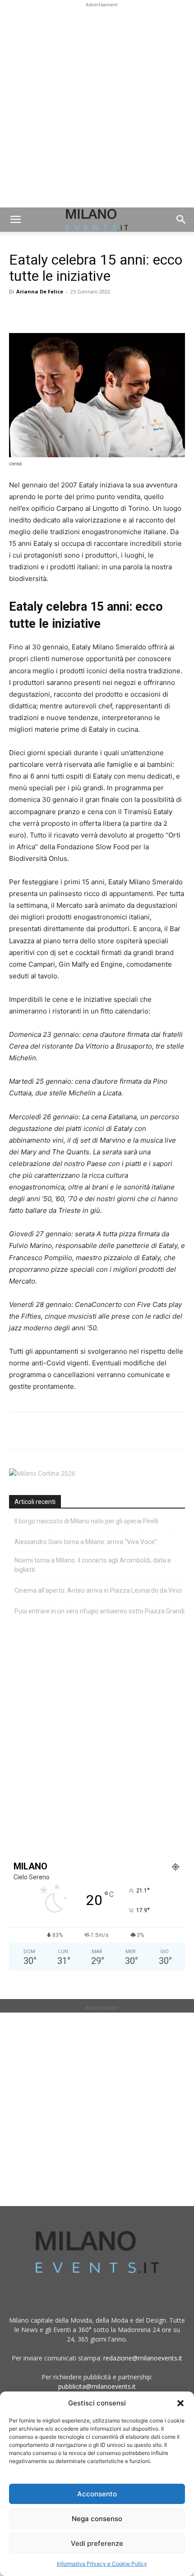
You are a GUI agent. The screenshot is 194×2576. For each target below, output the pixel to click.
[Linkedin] (80, 312)
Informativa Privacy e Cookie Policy (102, 2564)
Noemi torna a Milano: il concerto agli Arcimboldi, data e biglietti (93, 1565)
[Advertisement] (97, 106)
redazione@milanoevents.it (143, 2358)
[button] (180, 2403)
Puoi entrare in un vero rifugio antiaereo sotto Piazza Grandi (99, 1611)
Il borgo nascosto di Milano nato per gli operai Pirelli (86, 1521)
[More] (122, 312)
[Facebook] (18, 312)
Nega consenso (97, 2519)
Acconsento (97, 2494)
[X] (39, 312)
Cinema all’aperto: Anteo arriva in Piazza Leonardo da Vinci (98, 1590)
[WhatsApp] (60, 312)
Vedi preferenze (97, 2543)
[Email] (101, 312)
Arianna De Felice (40, 291)
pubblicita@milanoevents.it (97, 2386)
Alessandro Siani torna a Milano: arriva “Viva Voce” (86, 1542)
